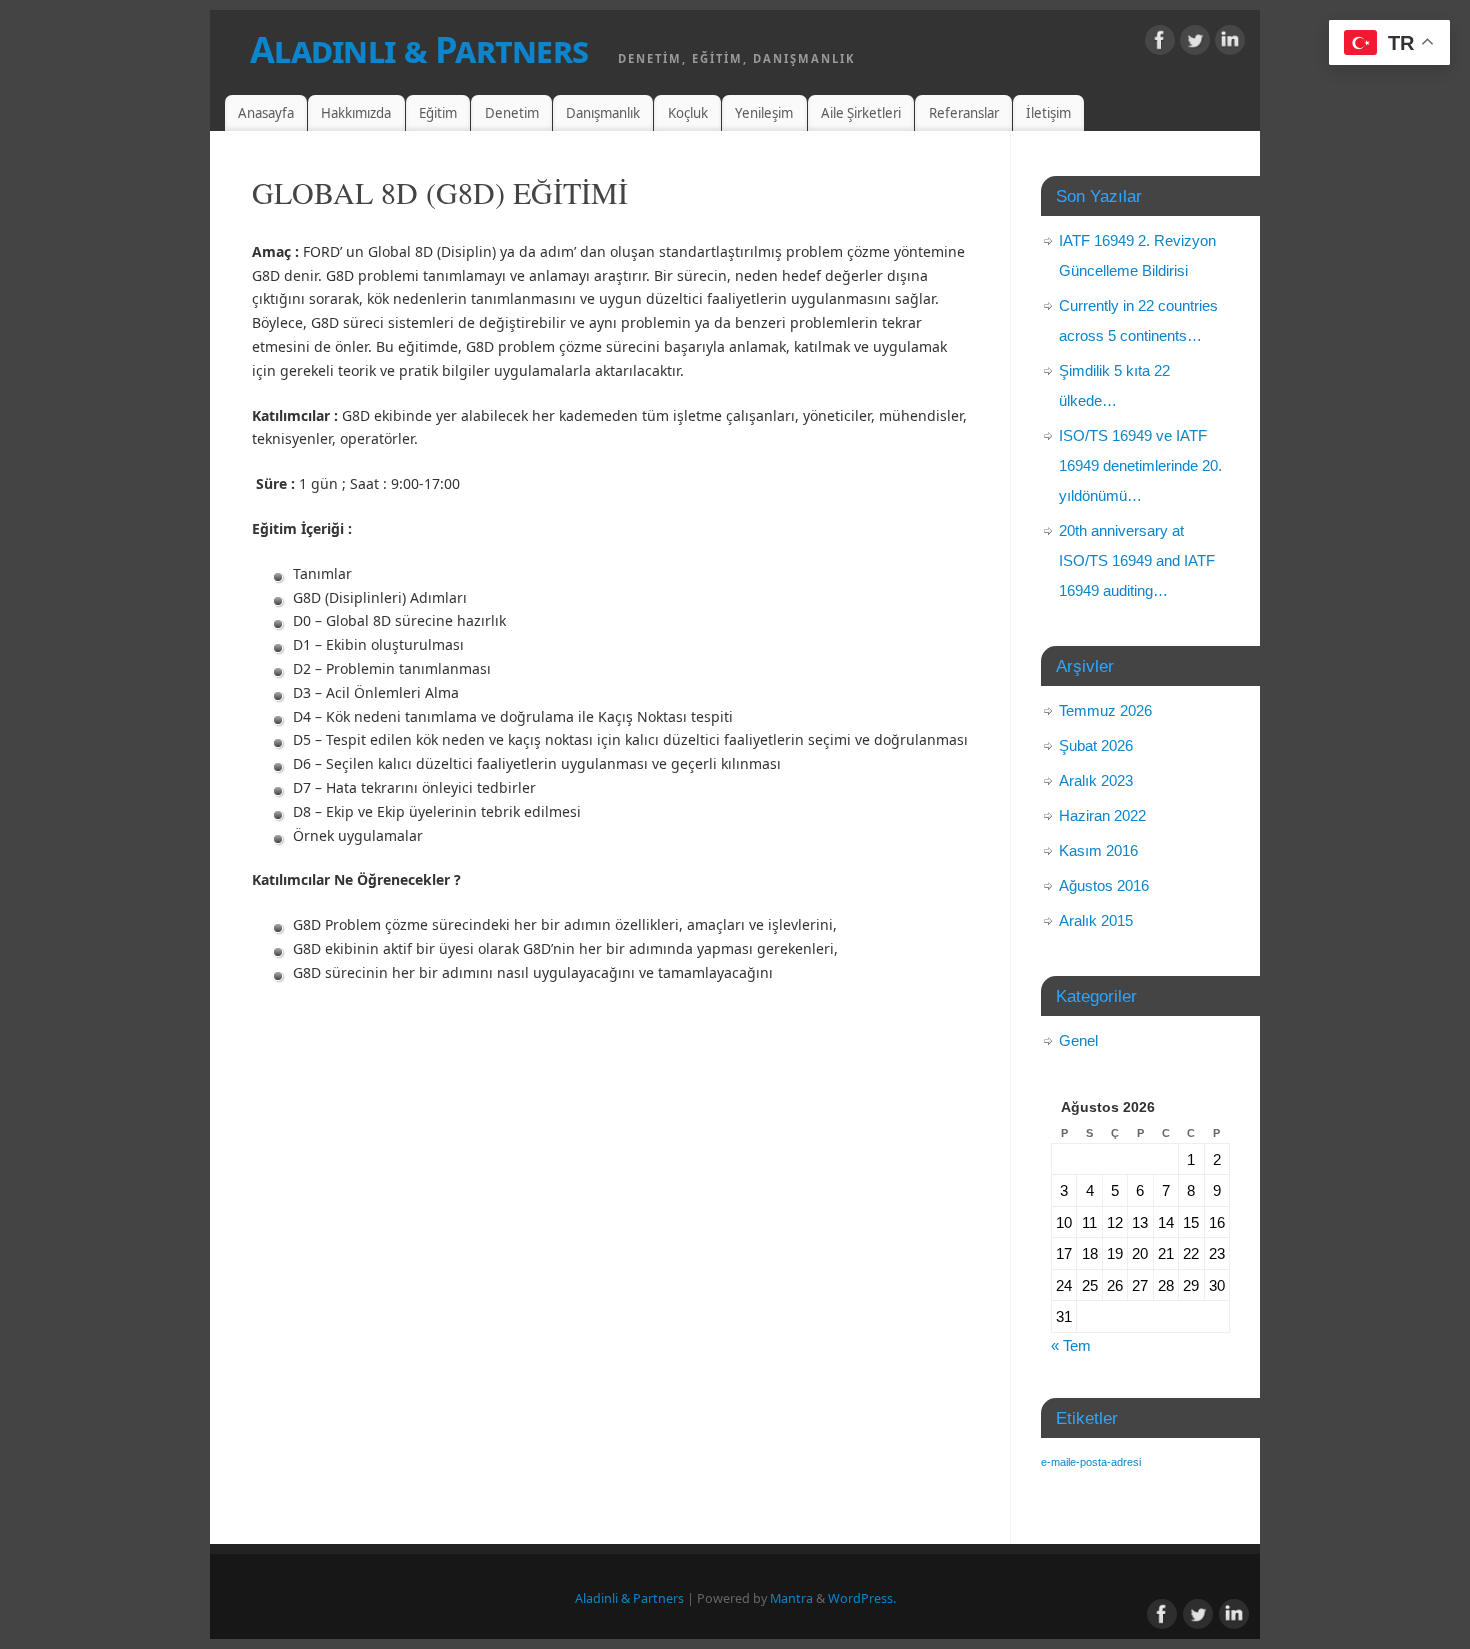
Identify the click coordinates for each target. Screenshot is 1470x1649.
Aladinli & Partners (419, 50)
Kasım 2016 (1098, 850)
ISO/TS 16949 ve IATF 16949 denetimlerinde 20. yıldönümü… (1140, 465)
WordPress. (862, 1598)
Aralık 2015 (1096, 920)
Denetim (512, 113)
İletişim (1048, 113)
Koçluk (688, 113)
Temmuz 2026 (1105, 710)
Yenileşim (764, 113)
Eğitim (438, 113)
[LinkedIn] (1230, 43)
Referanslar (964, 113)
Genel (1078, 1040)
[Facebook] (1160, 43)
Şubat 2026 (1096, 745)
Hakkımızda (356, 113)
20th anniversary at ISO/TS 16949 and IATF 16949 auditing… (1137, 560)
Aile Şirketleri (861, 113)
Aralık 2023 (1096, 780)
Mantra (791, 1598)
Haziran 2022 (1102, 815)
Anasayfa (266, 113)
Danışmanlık (603, 113)
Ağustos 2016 (1104, 885)
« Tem (1071, 1345)
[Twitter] (1195, 43)
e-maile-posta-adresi (1091, 1462)
